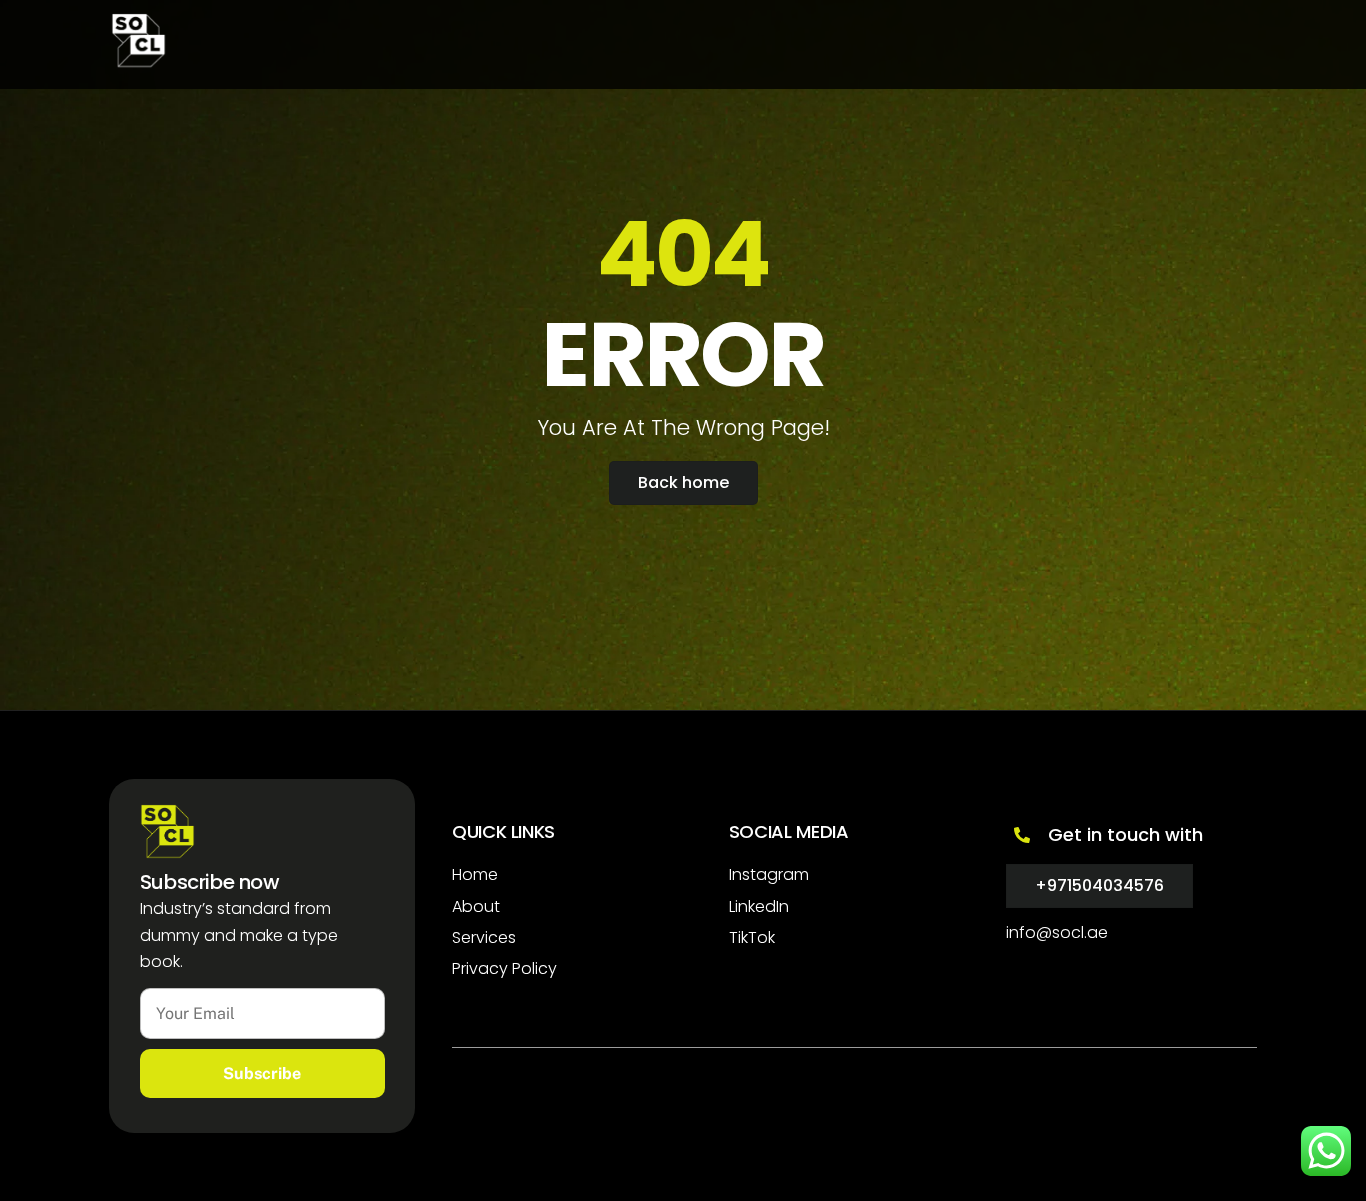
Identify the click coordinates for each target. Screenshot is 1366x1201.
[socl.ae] (138, 58)
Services (484, 937)
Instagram (769, 874)
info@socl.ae (1057, 932)
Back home (683, 482)
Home (475, 874)
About (476, 906)
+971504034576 (1099, 885)
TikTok (752, 937)
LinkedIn (759, 906)
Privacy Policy (504, 968)
